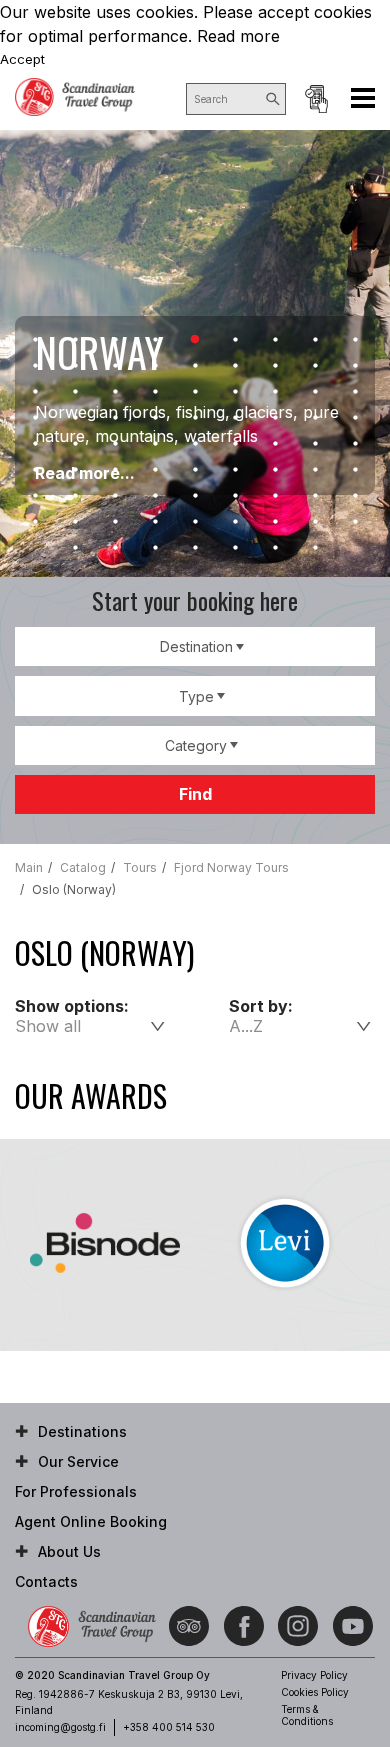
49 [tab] (155, 470)
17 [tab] (315, 366)
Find (195, 794)
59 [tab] (195, 496)
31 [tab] (155, 418)
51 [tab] (235, 470)
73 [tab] (75, 548)
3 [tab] (115, 340)
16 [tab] (275, 366)
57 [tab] (115, 496)
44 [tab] (315, 444)
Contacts (46, 1581)
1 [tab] (35, 340)
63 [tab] (355, 496)
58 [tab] (155, 496)
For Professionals (76, 1491)
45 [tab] (355, 444)
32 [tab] (195, 418)
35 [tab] (315, 418)
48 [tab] (115, 470)
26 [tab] (315, 392)
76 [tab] (195, 548)
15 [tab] (235, 366)
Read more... (85, 473)
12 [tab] (115, 366)
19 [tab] (35, 392)
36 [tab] (355, 418)
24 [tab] (235, 392)
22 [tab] (155, 392)
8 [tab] (315, 340)
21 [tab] (115, 392)
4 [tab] (155, 340)
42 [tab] (235, 444)
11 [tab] (75, 366)
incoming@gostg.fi (60, 1727)
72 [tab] (355, 522)
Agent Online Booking (316, 99)
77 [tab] (235, 548)
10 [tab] (35, 366)
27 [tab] (355, 392)
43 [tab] (275, 444)
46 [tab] (35, 470)
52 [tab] (275, 470)
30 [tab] (115, 418)
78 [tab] (275, 548)
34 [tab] (275, 418)
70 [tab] (275, 522)
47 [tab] (75, 470)
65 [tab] (75, 522)
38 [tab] (75, 444)
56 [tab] (75, 496)
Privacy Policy (314, 1675)
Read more (238, 36)
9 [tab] (355, 340)
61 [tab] (275, 496)
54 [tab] (355, 470)
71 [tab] (315, 522)
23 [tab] (195, 392)
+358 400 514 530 (169, 1727)
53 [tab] (315, 470)
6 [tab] (235, 340)
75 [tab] (155, 548)
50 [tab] (195, 470)
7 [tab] (275, 340)
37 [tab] (35, 444)
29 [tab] (75, 418)
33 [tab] (235, 418)
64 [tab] (35, 522)
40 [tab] (155, 444)
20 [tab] (75, 392)
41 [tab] (195, 444)
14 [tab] (195, 366)
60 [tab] (235, 496)
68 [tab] (195, 522)
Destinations (82, 1431)
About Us (69, 1551)
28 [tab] (35, 418)
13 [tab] (155, 366)
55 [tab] (35, 496)
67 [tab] (155, 522)
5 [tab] (195, 340)
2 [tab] (75, 340)
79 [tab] (315, 548)
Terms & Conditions (307, 1715)
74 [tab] (115, 548)
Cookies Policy (315, 1692)
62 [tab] (315, 496)
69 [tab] (235, 522)
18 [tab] (355, 366)
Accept (22, 59)
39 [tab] (115, 444)
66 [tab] (115, 522)
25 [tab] (275, 392)
